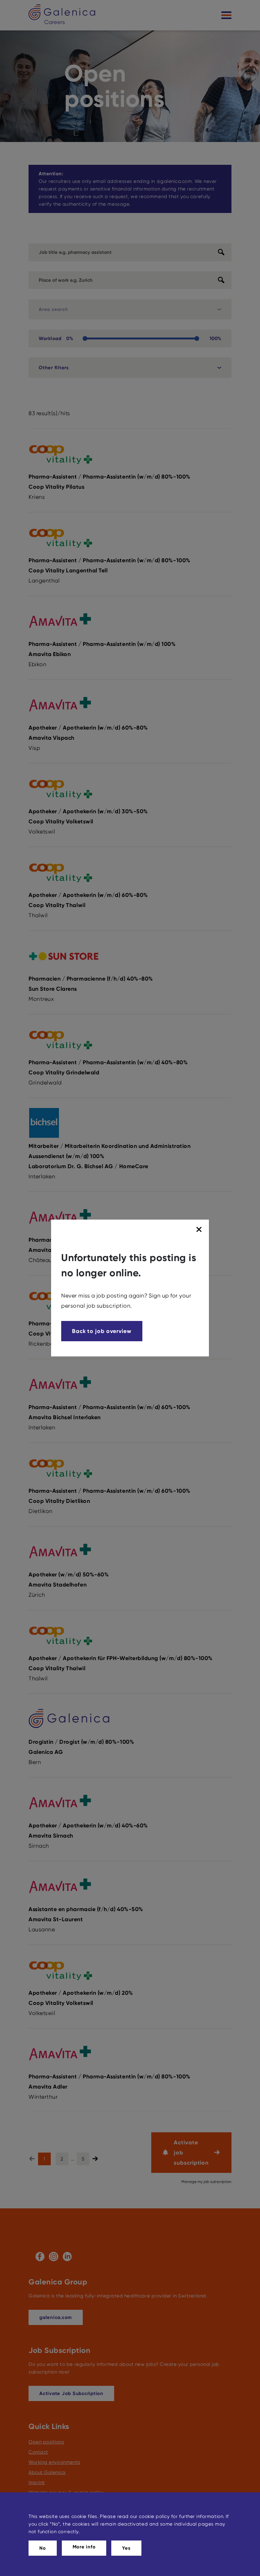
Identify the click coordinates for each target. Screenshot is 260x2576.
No (43, 2548)
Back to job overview (102, 1331)
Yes (126, 2548)
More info (84, 2547)
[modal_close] (200, 1230)
